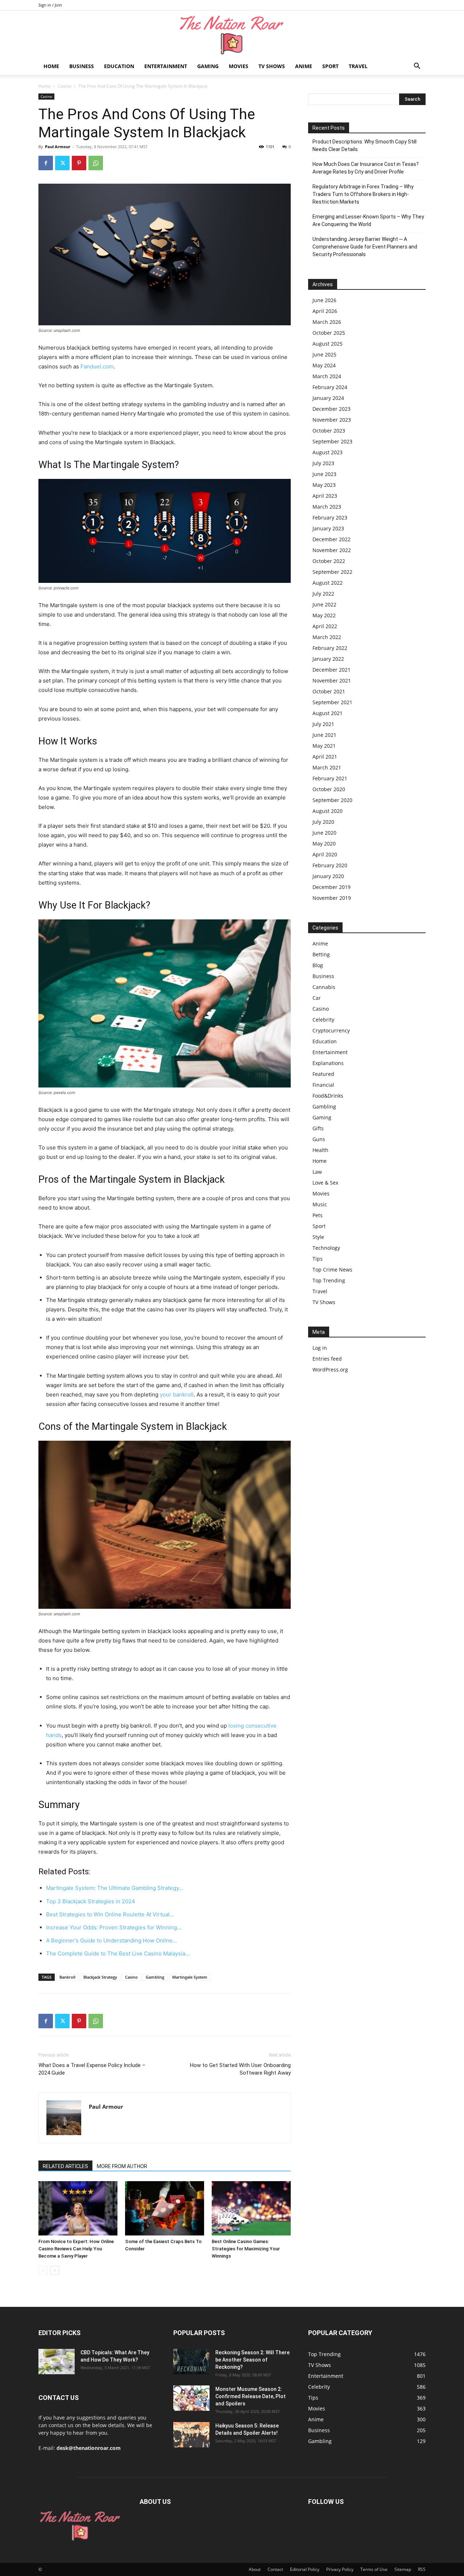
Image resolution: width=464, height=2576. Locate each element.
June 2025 (324, 354)
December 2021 (332, 670)
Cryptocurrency (331, 1030)
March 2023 (327, 507)
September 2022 (332, 572)
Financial (323, 1085)
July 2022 (323, 594)
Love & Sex (325, 1183)
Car (317, 998)
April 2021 (325, 757)
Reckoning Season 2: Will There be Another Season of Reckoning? (252, 2360)
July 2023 (323, 463)
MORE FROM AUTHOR (122, 2166)
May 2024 (324, 365)
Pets (318, 1215)
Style (318, 1237)
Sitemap (403, 2569)
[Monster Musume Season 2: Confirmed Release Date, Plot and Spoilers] (191, 2398)
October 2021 (329, 691)
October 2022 (329, 561)
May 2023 (324, 485)
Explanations (328, 1063)
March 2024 (327, 376)
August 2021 (328, 713)
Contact (275, 2569)
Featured (323, 1074)
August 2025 (328, 344)
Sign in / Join (50, 5)
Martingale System (190, 1977)
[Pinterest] (79, 163)
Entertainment (166, 66)
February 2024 (330, 387)
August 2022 (328, 583)
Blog (318, 965)
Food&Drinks (328, 1096)
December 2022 (332, 539)
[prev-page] (43, 2270)
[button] (417, 67)
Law (317, 1172)
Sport (330, 66)
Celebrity (323, 1020)
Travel (358, 66)
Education (119, 66)
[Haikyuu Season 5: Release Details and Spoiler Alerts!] (191, 2435)
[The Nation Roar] (232, 35)
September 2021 (332, 702)
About (255, 2569)
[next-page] (55, 2270)
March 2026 (327, 322)
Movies (239, 66)
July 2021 (323, 724)
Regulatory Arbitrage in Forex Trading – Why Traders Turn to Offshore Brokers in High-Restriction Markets (363, 194)
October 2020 (329, 789)
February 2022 (330, 648)
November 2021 (332, 680)
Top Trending (329, 1280)
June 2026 (324, 300)
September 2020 (332, 800)
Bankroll (67, 1977)
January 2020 (328, 876)
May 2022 (324, 615)
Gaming (208, 66)
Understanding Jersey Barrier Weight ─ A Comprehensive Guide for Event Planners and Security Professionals (365, 247)
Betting (321, 954)
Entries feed (327, 1359)
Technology (326, 1248)
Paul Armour (58, 147)
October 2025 (329, 333)
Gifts (318, 1128)
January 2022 (328, 659)
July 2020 (323, 822)
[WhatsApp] (96, 163)
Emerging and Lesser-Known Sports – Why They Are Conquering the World (368, 220)
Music (320, 1204)
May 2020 (324, 844)
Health (320, 1150)
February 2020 (330, 865)
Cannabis (324, 987)
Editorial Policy (305, 2569)
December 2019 (332, 887)
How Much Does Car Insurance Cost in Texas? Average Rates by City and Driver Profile (366, 168)
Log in (320, 1348)
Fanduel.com (97, 366)
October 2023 (329, 431)
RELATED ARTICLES (65, 2166)
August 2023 (328, 452)
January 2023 (328, 528)
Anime (304, 66)
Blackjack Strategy (100, 1977)
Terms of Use (374, 2569)
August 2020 (328, 811)
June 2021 (324, 735)
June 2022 (324, 604)
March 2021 (327, 767)
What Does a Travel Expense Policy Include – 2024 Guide (92, 2069)
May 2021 (324, 746)
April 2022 (325, 626)
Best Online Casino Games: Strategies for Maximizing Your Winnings (246, 2249)
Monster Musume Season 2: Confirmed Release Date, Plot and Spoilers (250, 2396)
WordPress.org (330, 1370)
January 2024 (328, 398)
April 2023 (325, 496)
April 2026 (325, 311)
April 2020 (325, 854)
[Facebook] (46, 163)
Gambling (155, 1977)
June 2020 (324, 833)
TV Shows (272, 66)
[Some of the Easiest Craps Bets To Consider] (165, 2208)
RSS (422, 2569)
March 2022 (327, 637)
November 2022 (332, 550)
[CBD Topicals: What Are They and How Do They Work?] (57, 2362)
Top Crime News (332, 1270)
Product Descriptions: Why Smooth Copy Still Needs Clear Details (364, 145)
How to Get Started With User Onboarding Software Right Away (240, 2069)
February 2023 (330, 517)
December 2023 (332, 409)
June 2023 (324, 474)
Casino (65, 86)
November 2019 (332, 898)
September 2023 (332, 441)
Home (51, 66)
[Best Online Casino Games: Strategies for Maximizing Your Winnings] (251, 2208)
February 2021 (330, 778)
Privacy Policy (340, 2569)
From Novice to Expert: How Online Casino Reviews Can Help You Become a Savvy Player (76, 2249)
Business (82, 66)
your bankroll (177, 1395)
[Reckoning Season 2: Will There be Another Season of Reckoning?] (191, 2362)
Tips (318, 1259)
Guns (319, 1139)
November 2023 (332, 420)
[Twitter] (62, 163)
